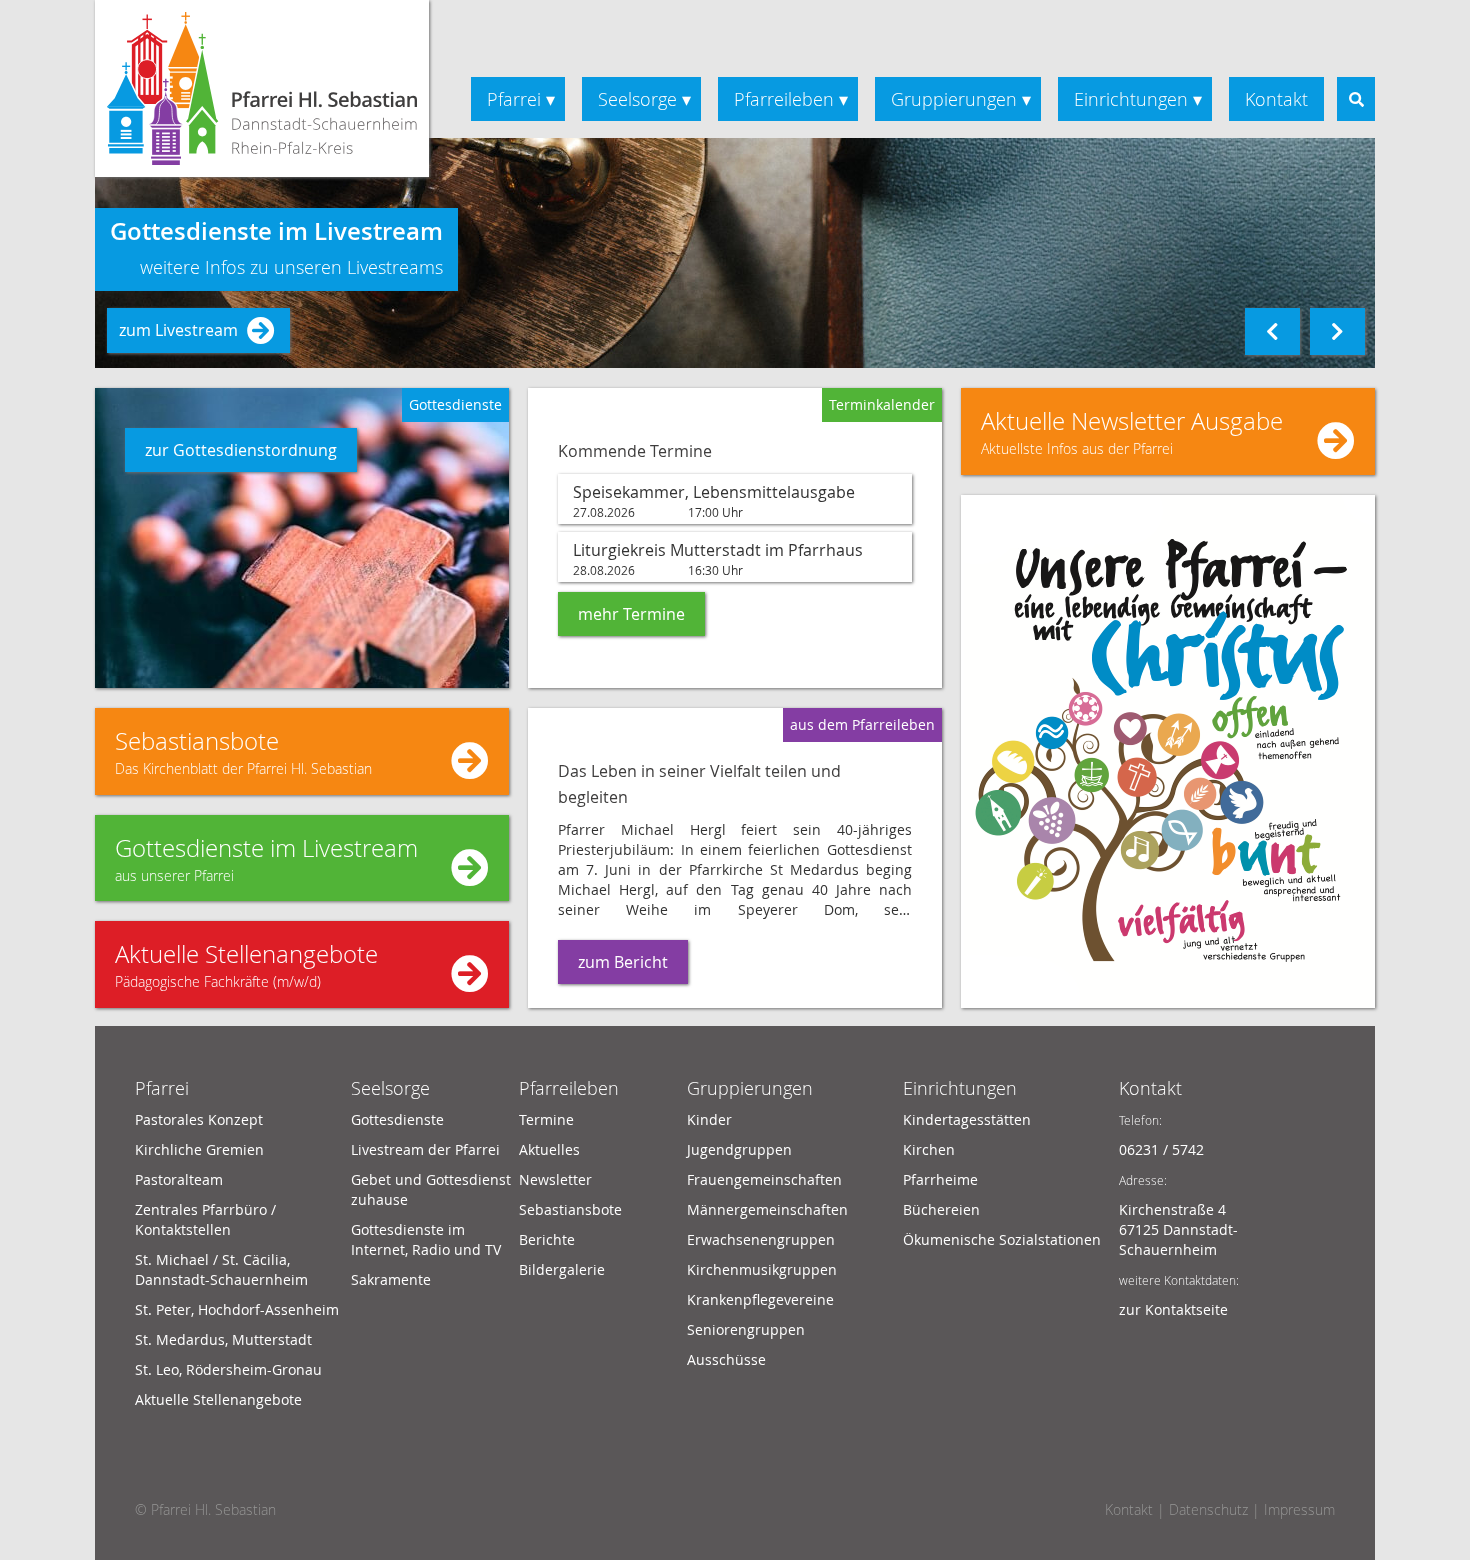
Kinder (709, 1119)
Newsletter (555, 1179)
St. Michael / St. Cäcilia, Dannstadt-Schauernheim (221, 1269)
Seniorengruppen (746, 1329)
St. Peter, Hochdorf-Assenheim (237, 1309)
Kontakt (1276, 99)
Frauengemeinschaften (764, 1179)
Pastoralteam (179, 1179)
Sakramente (391, 1279)
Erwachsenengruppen (761, 1239)
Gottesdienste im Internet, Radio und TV (426, 1239)
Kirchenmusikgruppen (762, 1269)
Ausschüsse (726, 1359)
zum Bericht (623, 962)
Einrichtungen (1131, 99)
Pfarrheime (940, 1179)
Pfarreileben (784, 99)
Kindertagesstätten (967, 1119)
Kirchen (929, 1149)
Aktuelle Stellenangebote (218, 1399)
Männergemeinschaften (767, 1209)
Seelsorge (637, 99)
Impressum (1299, 1509)
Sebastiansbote (570, 1209)
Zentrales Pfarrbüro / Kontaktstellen (205, 1219)
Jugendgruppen (739, 1149)
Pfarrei (514, 99)
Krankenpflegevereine (760, 1299)
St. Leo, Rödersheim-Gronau (228, 1369)
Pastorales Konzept (199, 1119)
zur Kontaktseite (1173, 1309)
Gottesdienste (397, 1119)
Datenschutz (1208, 1509)
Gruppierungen (954, 99)
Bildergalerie (562, 1269)
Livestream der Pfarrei (425, 1149)
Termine (546, 1119)
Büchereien (941, 1209)
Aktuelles (549, 1149)
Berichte (547, 1239)
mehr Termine (631, 614)
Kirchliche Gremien (199, 1149)
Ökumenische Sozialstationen (1002, 1239)
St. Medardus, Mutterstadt (223, 1339)
